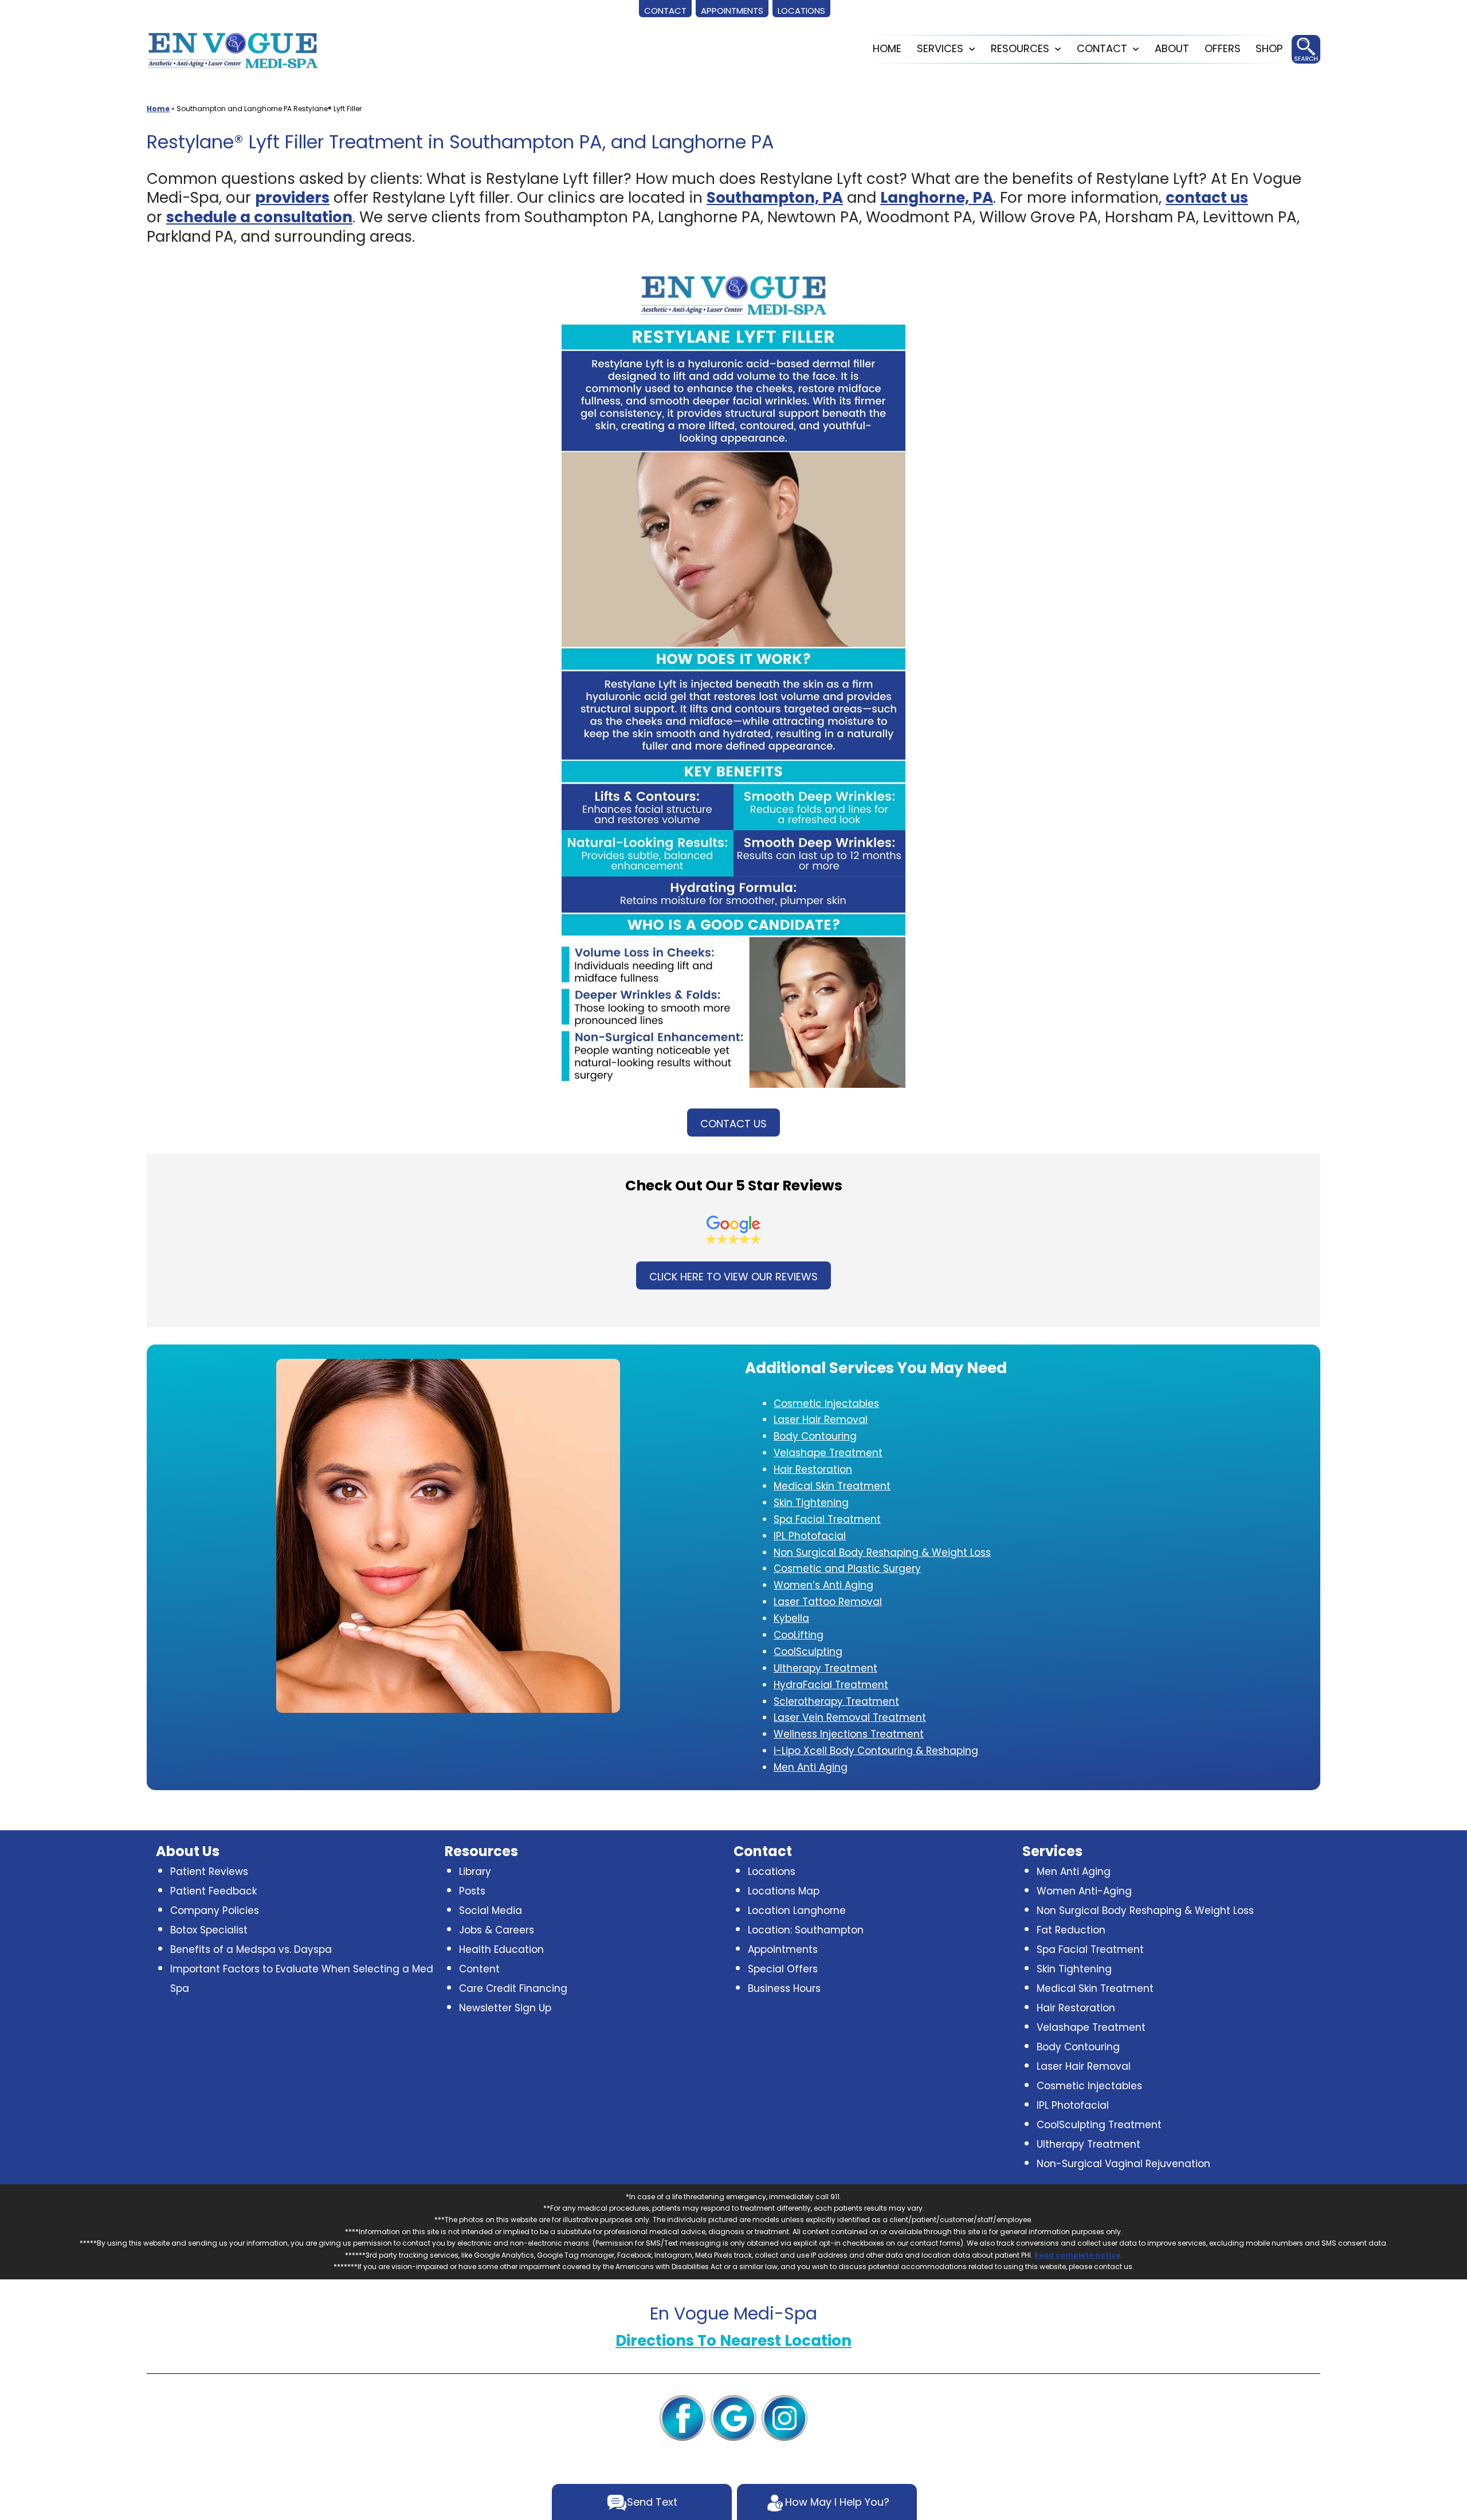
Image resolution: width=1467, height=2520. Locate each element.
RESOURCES (1020, 48)
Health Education (501, 1949)
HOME (887, 48)
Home (158, 109)
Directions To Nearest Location (733, 2341)
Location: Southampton (806, 1930)
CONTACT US (733, 1124)
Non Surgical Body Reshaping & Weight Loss (1145, 1910)
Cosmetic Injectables (1089, 2086)
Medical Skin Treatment (1095, 1988)
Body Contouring (1078, 2047)
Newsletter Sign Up (505, 2008)
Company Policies (215, 1910)
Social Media (491, 1910)
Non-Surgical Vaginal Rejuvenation (1123, 2164)
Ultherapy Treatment (1089, 2144)
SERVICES (940, 48)
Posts (472, 1891)
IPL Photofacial (1073, 2105)
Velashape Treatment (1091, 2027)
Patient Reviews (209, 1872)
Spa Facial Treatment (1090, 1949)
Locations (772, 1872)
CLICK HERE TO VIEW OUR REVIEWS (733, 1277)
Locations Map (784, 1891)
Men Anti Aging (1074, 1872)
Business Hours (784, 1988)
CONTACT (1102, 48)
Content (479, 1969)
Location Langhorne (797, 1910)
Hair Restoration (1076, 2008)
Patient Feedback (213, 1891)
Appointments (783, 1949)
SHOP (1269, 48)
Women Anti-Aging (1084, 1891)
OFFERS (1223, 48)
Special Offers (783, 1969)
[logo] (233, 49)
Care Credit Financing (513, 1988)
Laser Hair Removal (1084, 2066)
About (1172, 48)
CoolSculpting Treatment (1099, 2125)
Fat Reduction (1071, 1930)
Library (475, 1872)
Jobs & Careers (497, 1930)
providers (292, 198)
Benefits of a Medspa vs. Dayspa (251, 1949)
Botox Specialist (209, 1930)
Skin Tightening (1074, 1969)
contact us (1207, 198)
